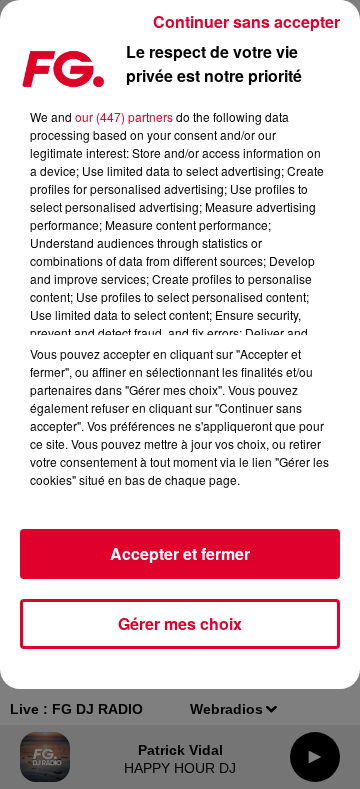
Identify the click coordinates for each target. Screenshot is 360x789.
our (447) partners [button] (124, 116)
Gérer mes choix (180, 623)
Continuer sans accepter (246, 21)
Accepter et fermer (180, 553)
